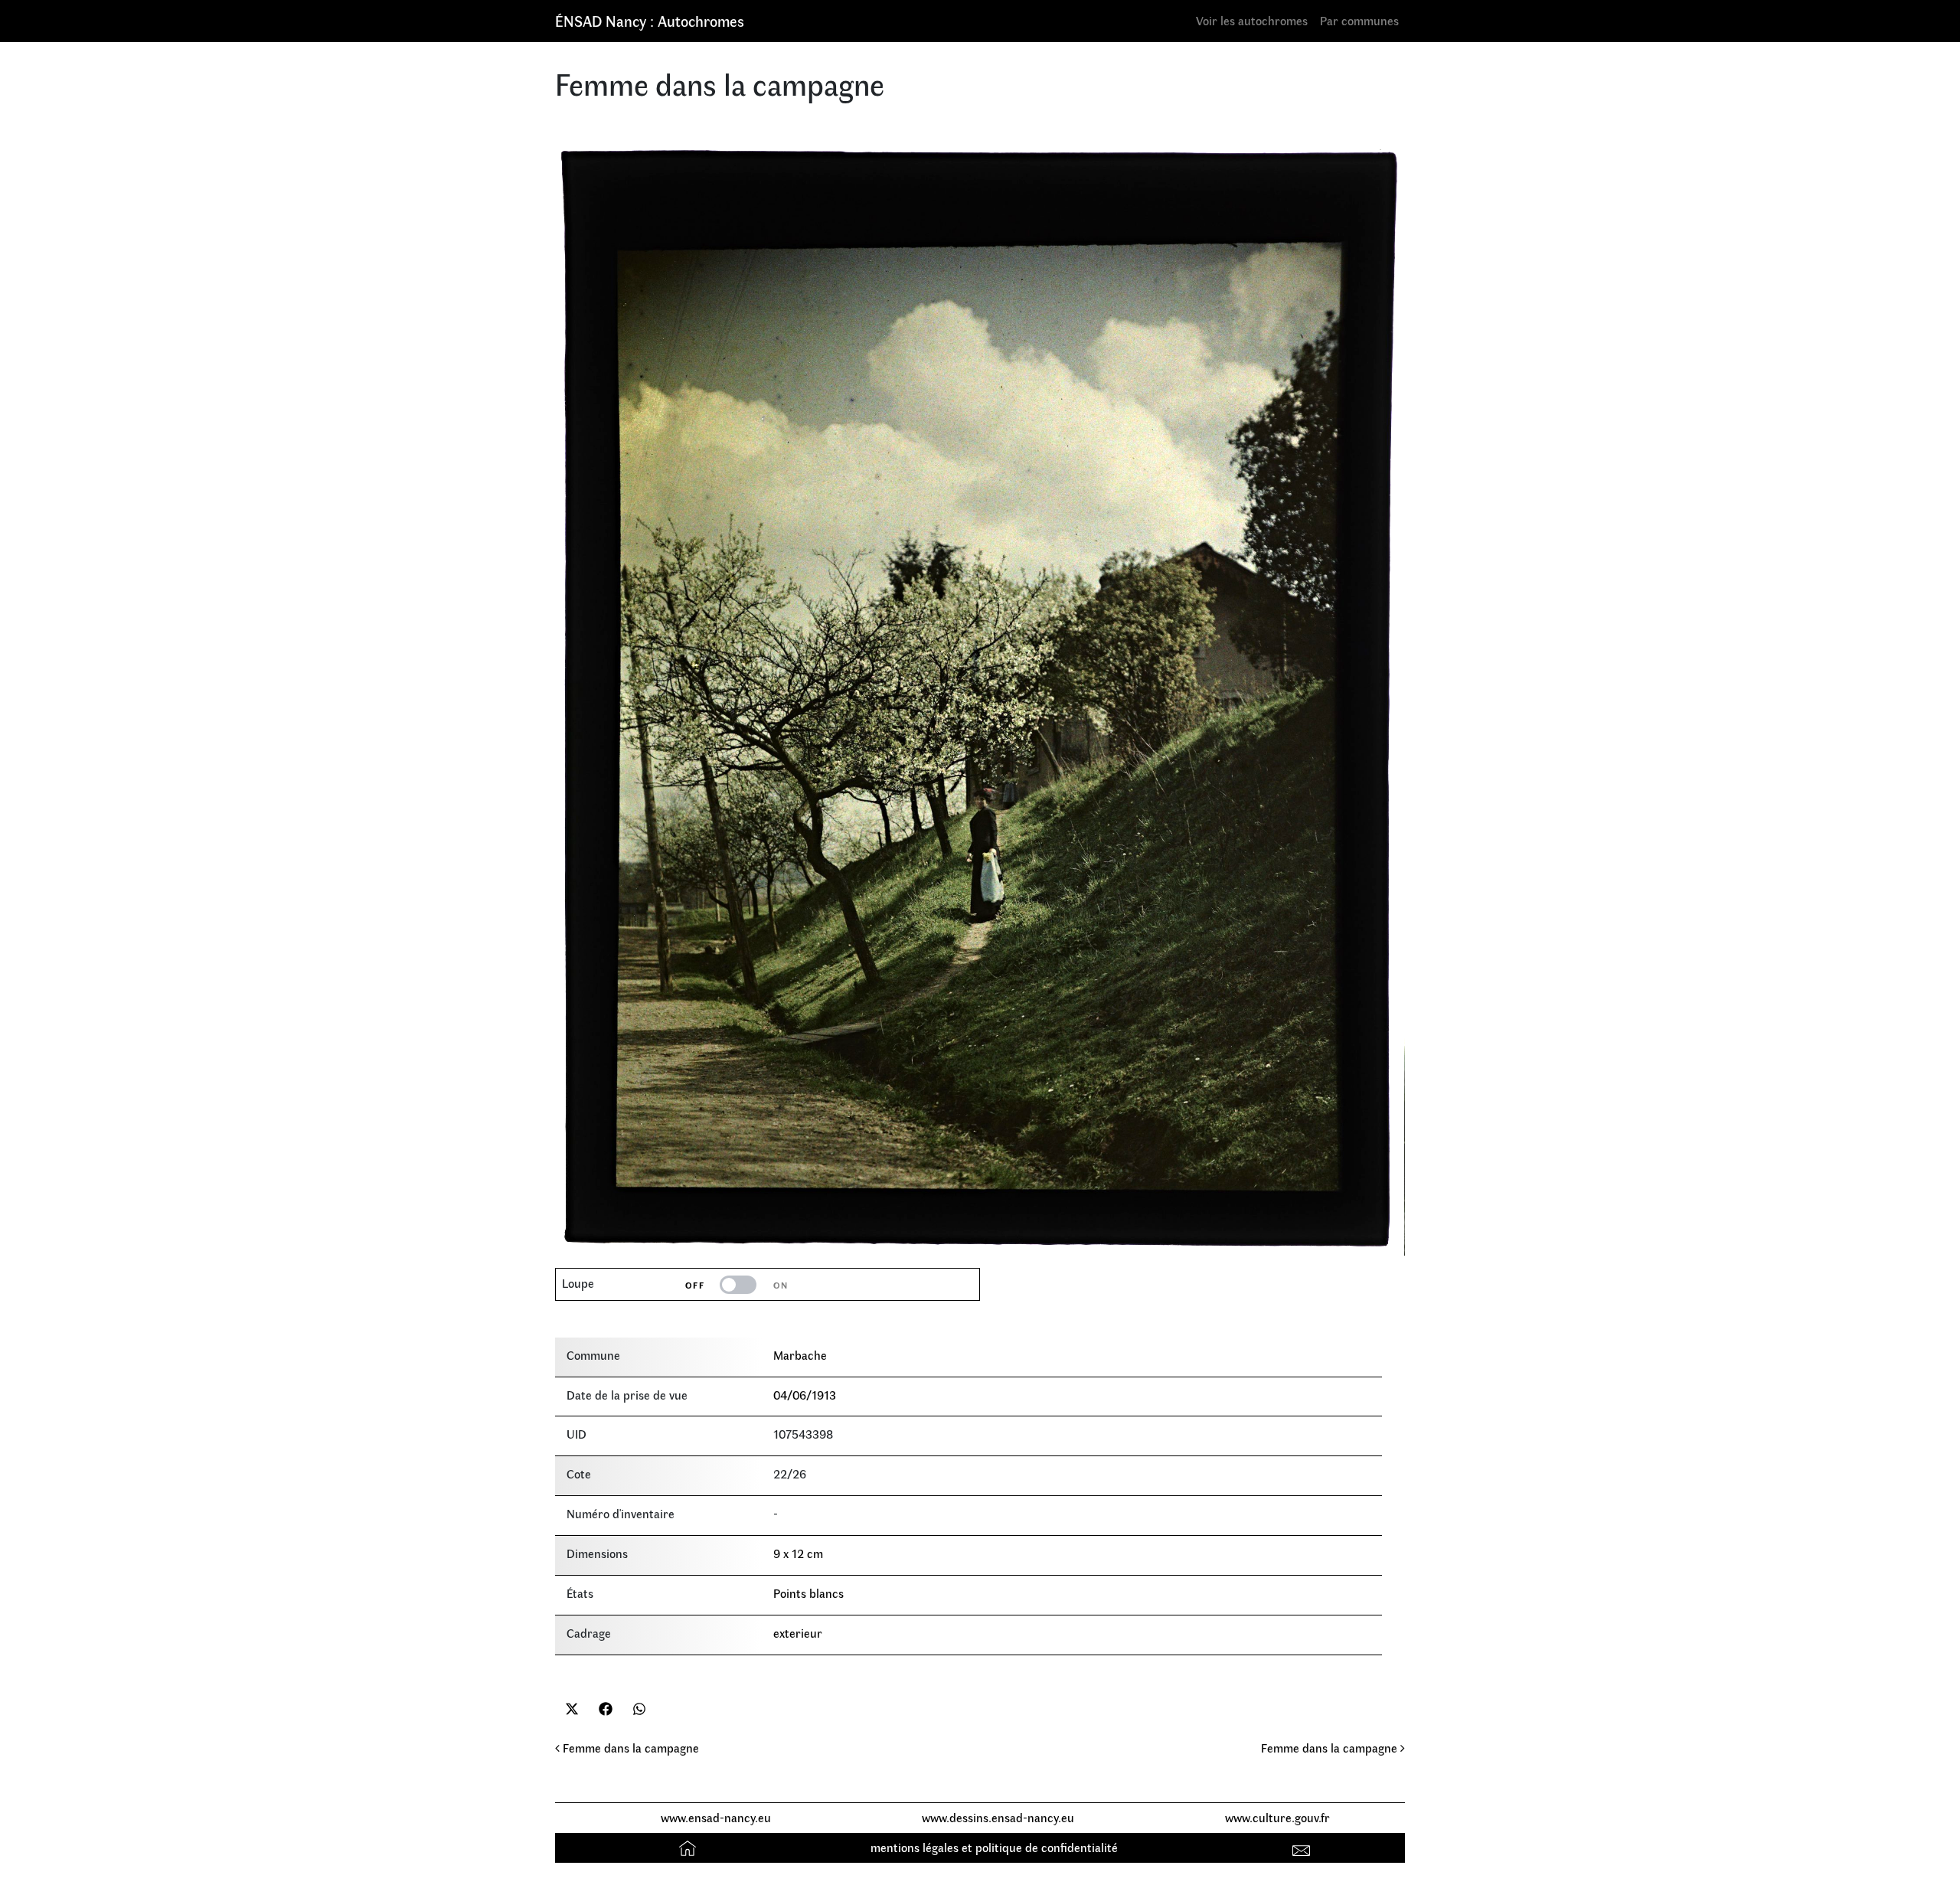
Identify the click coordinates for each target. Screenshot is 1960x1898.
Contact (1303, 1847)
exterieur (798, 1633)
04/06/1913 (805, 1395)
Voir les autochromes (1252, 20)
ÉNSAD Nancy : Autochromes (650, 20)
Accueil (689, 1847)
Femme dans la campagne (629, 1748)
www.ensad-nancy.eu (716, 1817)
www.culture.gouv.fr (1277, 1817)
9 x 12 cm (798, 1553)
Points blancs (808, 1593)
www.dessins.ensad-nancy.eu (998, 1817)
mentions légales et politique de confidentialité (994, 1847)
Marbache (800, 1355)
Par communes (1359, 20)
